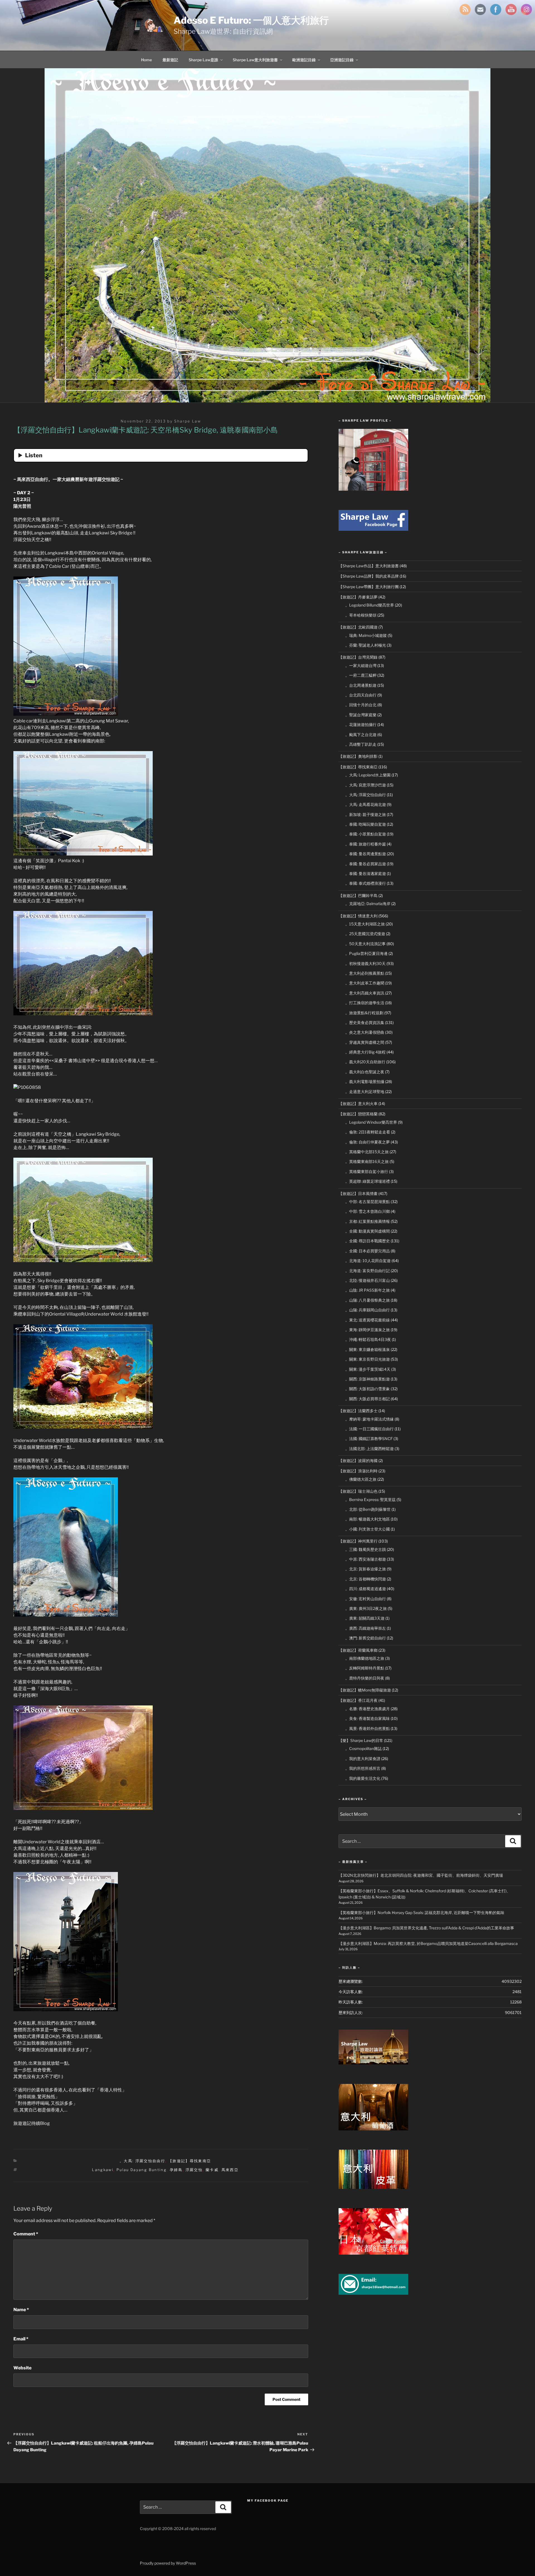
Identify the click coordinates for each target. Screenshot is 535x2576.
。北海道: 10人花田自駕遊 (368, 1261)
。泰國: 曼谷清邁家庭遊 (366, 873)
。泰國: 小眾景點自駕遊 (366, 834)
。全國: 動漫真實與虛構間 (368, 1231)
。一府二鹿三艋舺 (361, 675)
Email (21, 2339)
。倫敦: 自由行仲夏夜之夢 (368, 1142)
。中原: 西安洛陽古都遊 (366, 1559)
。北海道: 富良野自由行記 (368, 1271)
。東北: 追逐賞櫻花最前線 (368, 1320)
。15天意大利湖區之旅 (365, 924)
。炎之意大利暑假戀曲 (365, 1032)
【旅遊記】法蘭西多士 (358, 1411)
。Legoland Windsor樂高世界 (371, 1122)
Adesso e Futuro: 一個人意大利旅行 (251, 20)
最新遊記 (170, 60)
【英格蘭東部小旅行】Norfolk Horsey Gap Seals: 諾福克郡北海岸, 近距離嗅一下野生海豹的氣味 (421, 1913)
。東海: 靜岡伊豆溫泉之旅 (368, 1330)
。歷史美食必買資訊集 (365, 1022)
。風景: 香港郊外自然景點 (368, 1728)
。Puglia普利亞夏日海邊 (366, 953)
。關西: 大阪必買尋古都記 (368, 1399)
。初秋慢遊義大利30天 (365, 963)
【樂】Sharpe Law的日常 (361, 1740)
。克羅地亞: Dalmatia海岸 (368, 904)
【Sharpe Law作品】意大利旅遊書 (369, 566)
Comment (26, 2234)
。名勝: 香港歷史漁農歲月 (368, 1709)
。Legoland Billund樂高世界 (370, 605)
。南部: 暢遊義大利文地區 (368, 1519)
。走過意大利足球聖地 (365, 1092)
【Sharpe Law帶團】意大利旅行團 (369, 587)
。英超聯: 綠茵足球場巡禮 (368, 1181)
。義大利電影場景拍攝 (365, 1082)
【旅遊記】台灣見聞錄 (358, 657)
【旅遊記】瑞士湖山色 (358, 1491)
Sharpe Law (188, 421)
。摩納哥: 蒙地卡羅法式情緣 (369, 1419)
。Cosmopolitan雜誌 (363, 1748)
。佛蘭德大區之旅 (361, 1479)
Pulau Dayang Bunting (142, 2170)
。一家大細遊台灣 (361, 665)
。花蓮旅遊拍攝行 (361, 724)
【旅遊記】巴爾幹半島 (358, 895)
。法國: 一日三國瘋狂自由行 (369, 1429)
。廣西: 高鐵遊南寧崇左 (366, 1628)
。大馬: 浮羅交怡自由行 (142, 2161)
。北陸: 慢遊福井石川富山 (368, 1280)
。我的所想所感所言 (363, 1768)
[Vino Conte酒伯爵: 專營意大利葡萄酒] (373, 2129)
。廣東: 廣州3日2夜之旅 (366, 1608)
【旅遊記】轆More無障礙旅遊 (365, 1690)
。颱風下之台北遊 (361, 735)
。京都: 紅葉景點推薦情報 (368, 1221)
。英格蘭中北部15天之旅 (367, 1152)
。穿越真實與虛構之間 (365, 1042)
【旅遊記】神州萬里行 (358, 1541)
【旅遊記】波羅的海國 (358, 1461)
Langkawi (103, 2170)
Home (146, 60)
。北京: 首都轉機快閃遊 (366, 1579)
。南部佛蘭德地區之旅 (365, 1658)
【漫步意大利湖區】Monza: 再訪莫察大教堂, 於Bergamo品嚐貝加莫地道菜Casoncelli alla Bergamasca (428, 1943)
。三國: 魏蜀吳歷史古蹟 (366, 1549)
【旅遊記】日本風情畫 (358, 1193)
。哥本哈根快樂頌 (361, 615)
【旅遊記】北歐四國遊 (358, 627)
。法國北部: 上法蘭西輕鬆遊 (369, 1449)
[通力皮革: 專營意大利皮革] (373, 2187)
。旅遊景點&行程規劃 (364, 1013)
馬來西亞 (230, 2170)
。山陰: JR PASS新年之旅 (368, 1290)
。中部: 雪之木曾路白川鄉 (368, 1211)
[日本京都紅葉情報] (373, 2253)
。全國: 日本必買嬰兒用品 (368, 1251)
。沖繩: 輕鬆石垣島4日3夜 (368, 1339)
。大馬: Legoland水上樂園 (368, 775)
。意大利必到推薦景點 (365, 973)
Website (22, 2368)
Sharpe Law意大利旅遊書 (255, 60)
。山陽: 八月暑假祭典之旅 (368, 1300)
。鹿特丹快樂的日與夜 (365, 1678)
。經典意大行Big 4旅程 (365, 1052)
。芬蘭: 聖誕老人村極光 (366, 645)
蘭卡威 (212, 2170)
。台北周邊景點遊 (361, 685)
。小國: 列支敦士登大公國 (368, 1529)
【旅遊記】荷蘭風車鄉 (358, 1650)
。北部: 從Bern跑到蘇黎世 (368, 1509)
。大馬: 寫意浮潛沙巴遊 (366, 785)
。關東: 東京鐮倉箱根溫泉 (368, 1349)
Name (21, 2310)
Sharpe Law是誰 (203, 60)
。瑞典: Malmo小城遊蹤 (366, 635)
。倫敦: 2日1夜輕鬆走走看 (368, 1132)
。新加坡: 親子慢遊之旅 (366, 814)
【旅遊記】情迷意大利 (358, 916)
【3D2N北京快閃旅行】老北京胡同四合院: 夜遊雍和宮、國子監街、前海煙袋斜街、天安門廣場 (421, 1875)
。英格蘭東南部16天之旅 (367, 1161)
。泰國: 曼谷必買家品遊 (366, 864)
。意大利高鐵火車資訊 (365, 993)
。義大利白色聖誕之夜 (365, 1072)
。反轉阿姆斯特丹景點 (365, 1668)
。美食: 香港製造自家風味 (368, 1718)
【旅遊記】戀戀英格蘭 (358, 1114)
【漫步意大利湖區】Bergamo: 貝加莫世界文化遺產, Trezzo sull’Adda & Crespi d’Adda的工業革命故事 (426, 1928)
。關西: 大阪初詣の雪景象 (368, 1389)
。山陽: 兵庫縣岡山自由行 (368, 1310)
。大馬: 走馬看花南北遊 (366, 804)
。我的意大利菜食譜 (363, 1759)
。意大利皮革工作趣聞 (365, 983)
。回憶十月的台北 (361, 705)
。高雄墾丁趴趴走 (361, 744)
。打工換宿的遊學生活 (365, 1003)
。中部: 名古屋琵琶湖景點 (368, 1202)
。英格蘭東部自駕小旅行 (367, 1171)
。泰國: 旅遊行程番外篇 (366, 844)
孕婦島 (176, 2170)
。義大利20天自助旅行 (365, 1062)
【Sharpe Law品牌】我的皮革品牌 (369, 576)
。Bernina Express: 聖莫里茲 (370, 1500)
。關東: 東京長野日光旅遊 (368, 1359)
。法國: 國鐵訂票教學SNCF (369, 1439)
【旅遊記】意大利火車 (358, 1104)
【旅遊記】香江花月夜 (358, 1700)
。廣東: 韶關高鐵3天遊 (365, 1618)
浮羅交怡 (194, 2170)
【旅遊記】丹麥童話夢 (358, 597)
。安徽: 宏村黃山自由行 (366, 1599)
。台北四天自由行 (361, 695)
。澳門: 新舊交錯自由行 (366, 1638)
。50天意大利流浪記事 (365, 944)
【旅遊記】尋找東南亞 (190, 2161)
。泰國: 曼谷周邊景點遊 (366, 854)
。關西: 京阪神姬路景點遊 (368, 1379)
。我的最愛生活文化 (363, 1778)
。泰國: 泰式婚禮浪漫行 (366, 883)
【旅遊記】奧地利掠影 (358, 756)
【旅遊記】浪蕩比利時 (358, 1471)
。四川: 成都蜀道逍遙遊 (366, 1589)
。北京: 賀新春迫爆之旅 (366, 1569)
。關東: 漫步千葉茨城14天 (368, 1369)
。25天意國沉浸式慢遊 (365, 934)
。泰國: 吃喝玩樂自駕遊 (366, 824)
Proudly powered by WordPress (168, 2563)
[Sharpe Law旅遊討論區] (373, 2063)
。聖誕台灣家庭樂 (361, 715)
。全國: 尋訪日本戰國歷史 (368, 1241)
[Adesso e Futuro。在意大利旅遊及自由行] (373, 529)
